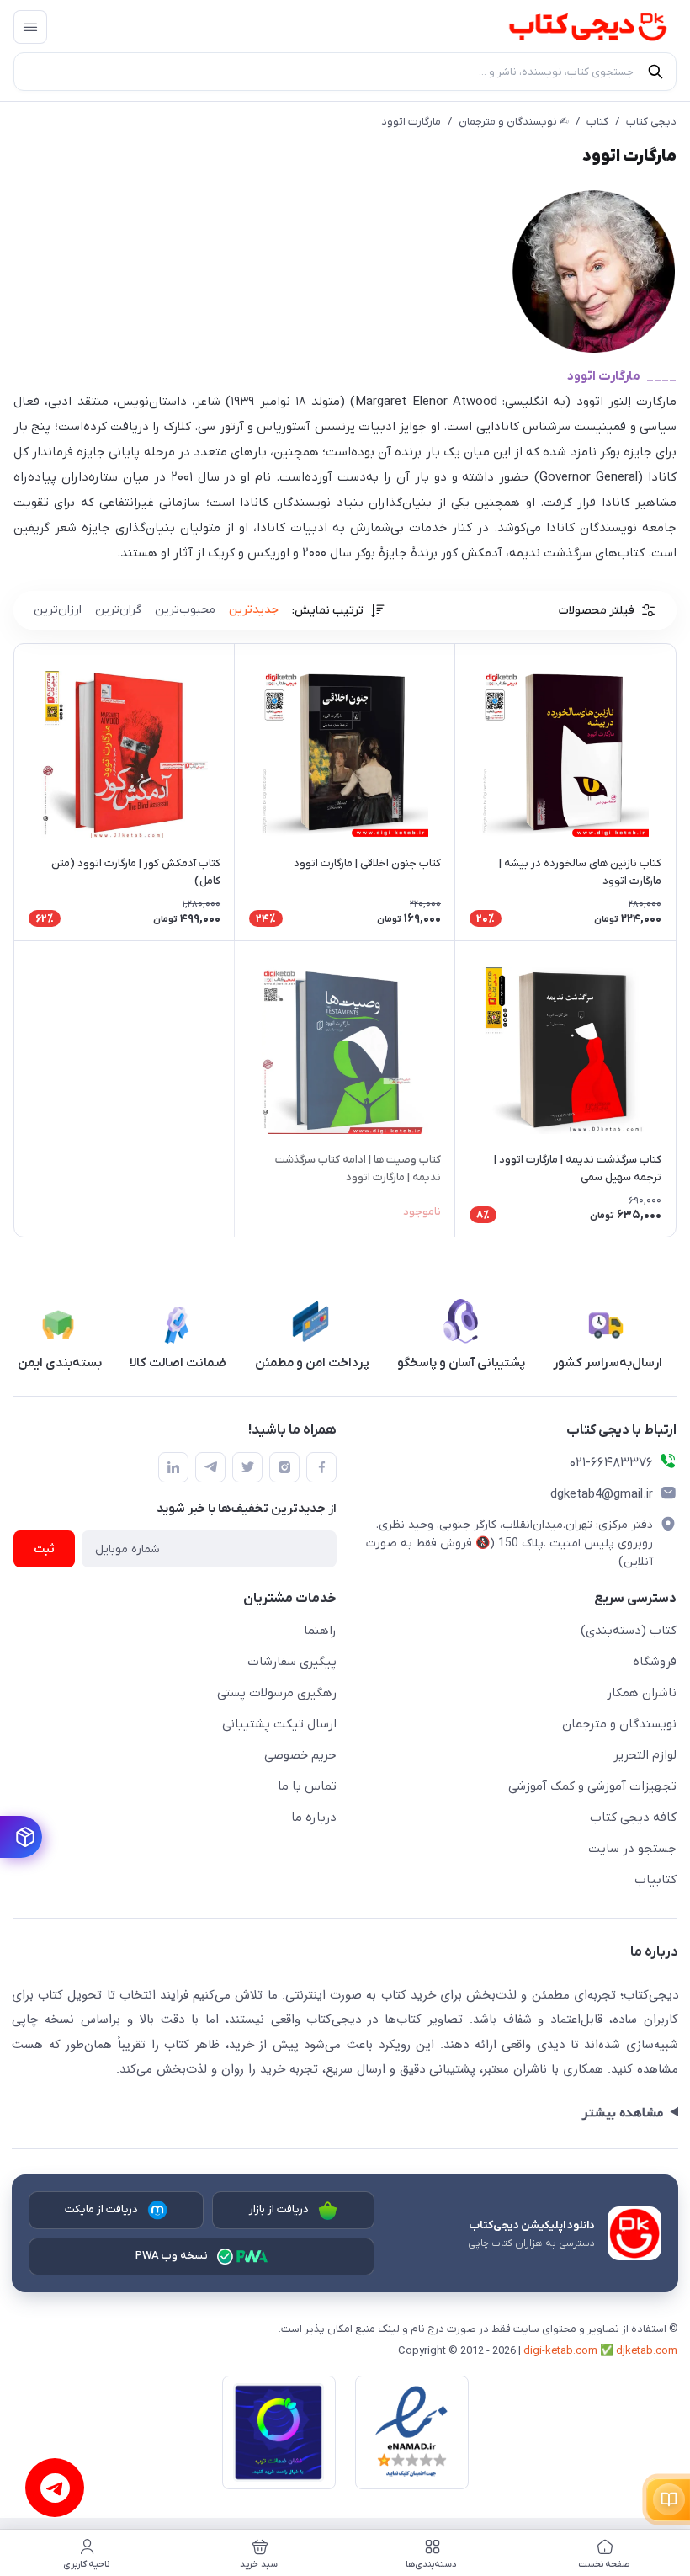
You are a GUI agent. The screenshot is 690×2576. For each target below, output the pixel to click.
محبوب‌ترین (185, 610)
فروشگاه (655, 1662)
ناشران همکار (642, 1693)
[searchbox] (345, 72)
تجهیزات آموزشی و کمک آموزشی (592, 1786)
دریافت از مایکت (102, 2209)
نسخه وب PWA (172, 2256)
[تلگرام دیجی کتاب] (210, 1467)
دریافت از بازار (279, 2209)
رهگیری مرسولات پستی (277, 1693)
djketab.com (647, 2351)
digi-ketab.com (560, 2351)
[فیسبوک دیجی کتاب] (321, 1467)
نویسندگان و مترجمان (619, 1724)
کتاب (597, 122)
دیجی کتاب (651, 122)
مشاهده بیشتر (622, 2113)
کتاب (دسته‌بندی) (629, 1631)
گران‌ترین (118, 610)
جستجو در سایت (632, 1849)
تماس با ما (307, 1786)
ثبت (44, 1549)
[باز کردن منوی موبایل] (30, 27)
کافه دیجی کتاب (633, 1818)
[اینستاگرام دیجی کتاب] (284, 1467)
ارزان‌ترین (58, 610)
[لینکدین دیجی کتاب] (173, 1467)
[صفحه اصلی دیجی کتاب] (571, 27)
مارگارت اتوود (411, 122)
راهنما (320, 1631)
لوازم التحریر (645, 1755)
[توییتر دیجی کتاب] (247, 1467)
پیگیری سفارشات (292, 1662)
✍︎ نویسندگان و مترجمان (514, 122)
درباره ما (314, 1818)
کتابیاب (655, 1880)
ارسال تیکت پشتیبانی (279, 1724)
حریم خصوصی (300, 1755)
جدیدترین (254, 610)
